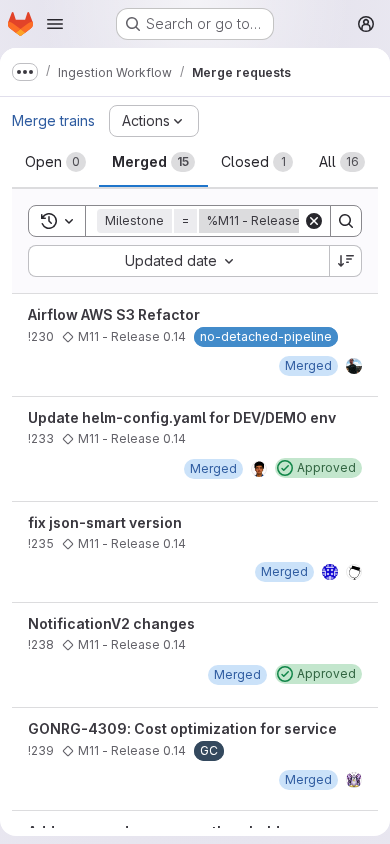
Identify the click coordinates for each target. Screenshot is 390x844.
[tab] (55, 162)
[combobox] (178, 261)
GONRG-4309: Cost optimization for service (182, 728)
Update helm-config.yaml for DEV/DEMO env (182, 417)
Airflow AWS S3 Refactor (114, 314)
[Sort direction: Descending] (346, 261)
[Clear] (314, 221)
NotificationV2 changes (111, 623)
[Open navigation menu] (55, 24)
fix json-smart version (105, 522)
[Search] (346, 221)
